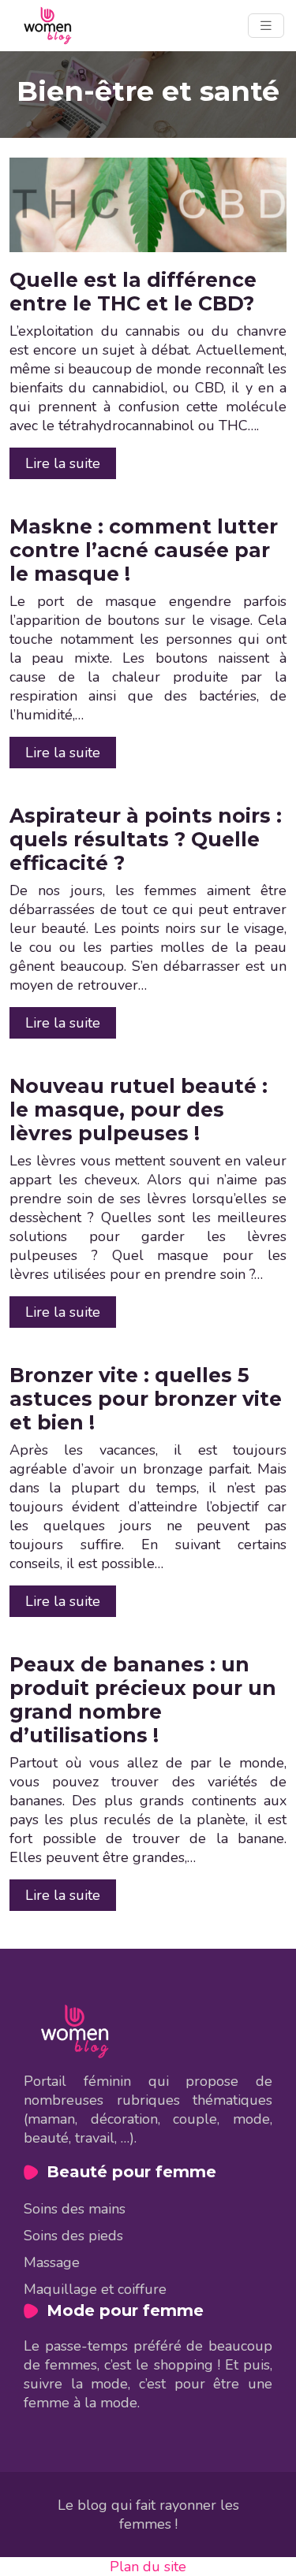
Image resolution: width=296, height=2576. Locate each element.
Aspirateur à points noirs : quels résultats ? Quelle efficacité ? (146, 839)
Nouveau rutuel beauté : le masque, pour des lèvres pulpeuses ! (139, 1110)
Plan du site (148, 2567)
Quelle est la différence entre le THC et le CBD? (133, 292)
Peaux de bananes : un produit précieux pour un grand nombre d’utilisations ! (143, 1700)
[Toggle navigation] (266, 26)
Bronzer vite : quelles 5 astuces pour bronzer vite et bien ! (146, 1399)
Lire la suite (63, 463)
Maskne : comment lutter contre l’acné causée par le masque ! (144, 550)
